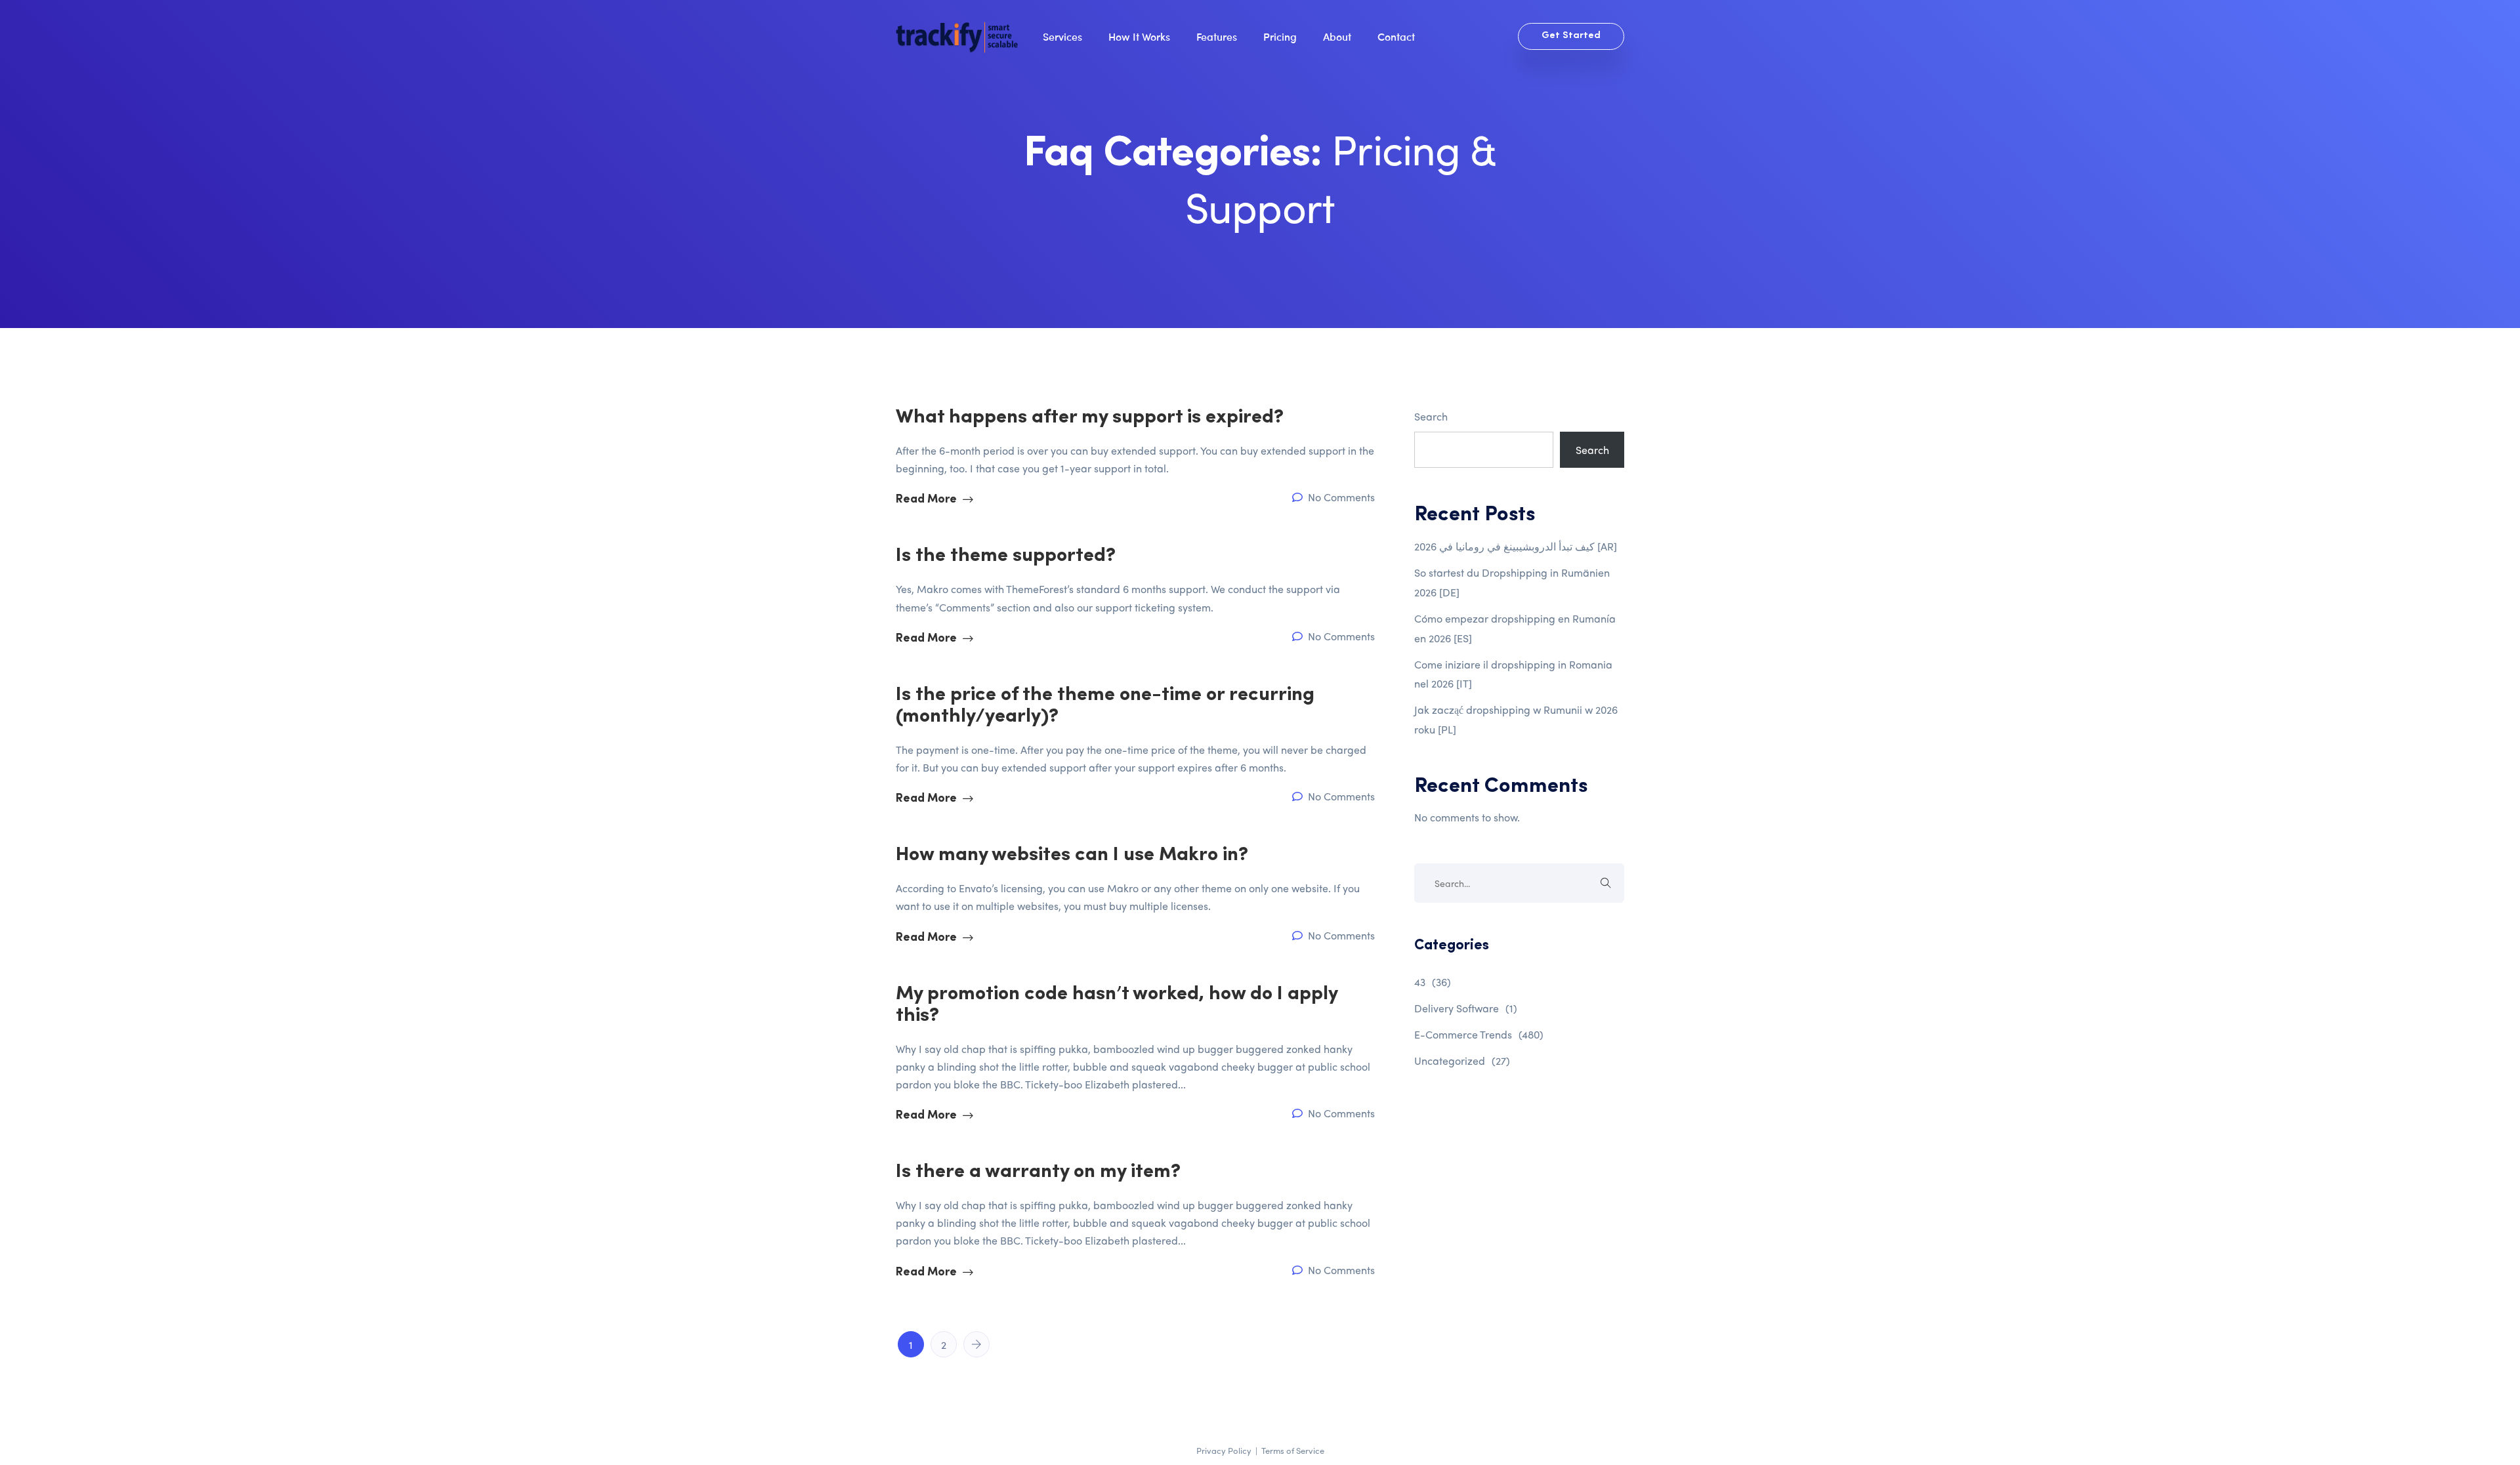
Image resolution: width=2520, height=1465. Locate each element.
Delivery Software (1466, 1008)
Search (1431, 416)
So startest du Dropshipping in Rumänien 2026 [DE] (1512, 582)
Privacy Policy (1224, 1450)
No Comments (1340, 497)
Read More (928, 500)
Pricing (1280, 36)
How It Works (1139, 36)
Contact (1396, 36)
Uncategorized (1462, 1061)
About (1337, 36)
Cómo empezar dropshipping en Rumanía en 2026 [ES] (1515, 628)
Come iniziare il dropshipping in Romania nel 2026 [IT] (1513, 674)
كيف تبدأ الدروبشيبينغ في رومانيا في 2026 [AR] (1516, 546)
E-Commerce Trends (1479, 1034)
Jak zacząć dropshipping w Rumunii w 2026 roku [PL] (1516, 719)
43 (1433, 982)
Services (1062, 36)
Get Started (1571, 36)
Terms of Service (1293, 1450)
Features (1217, 36)
